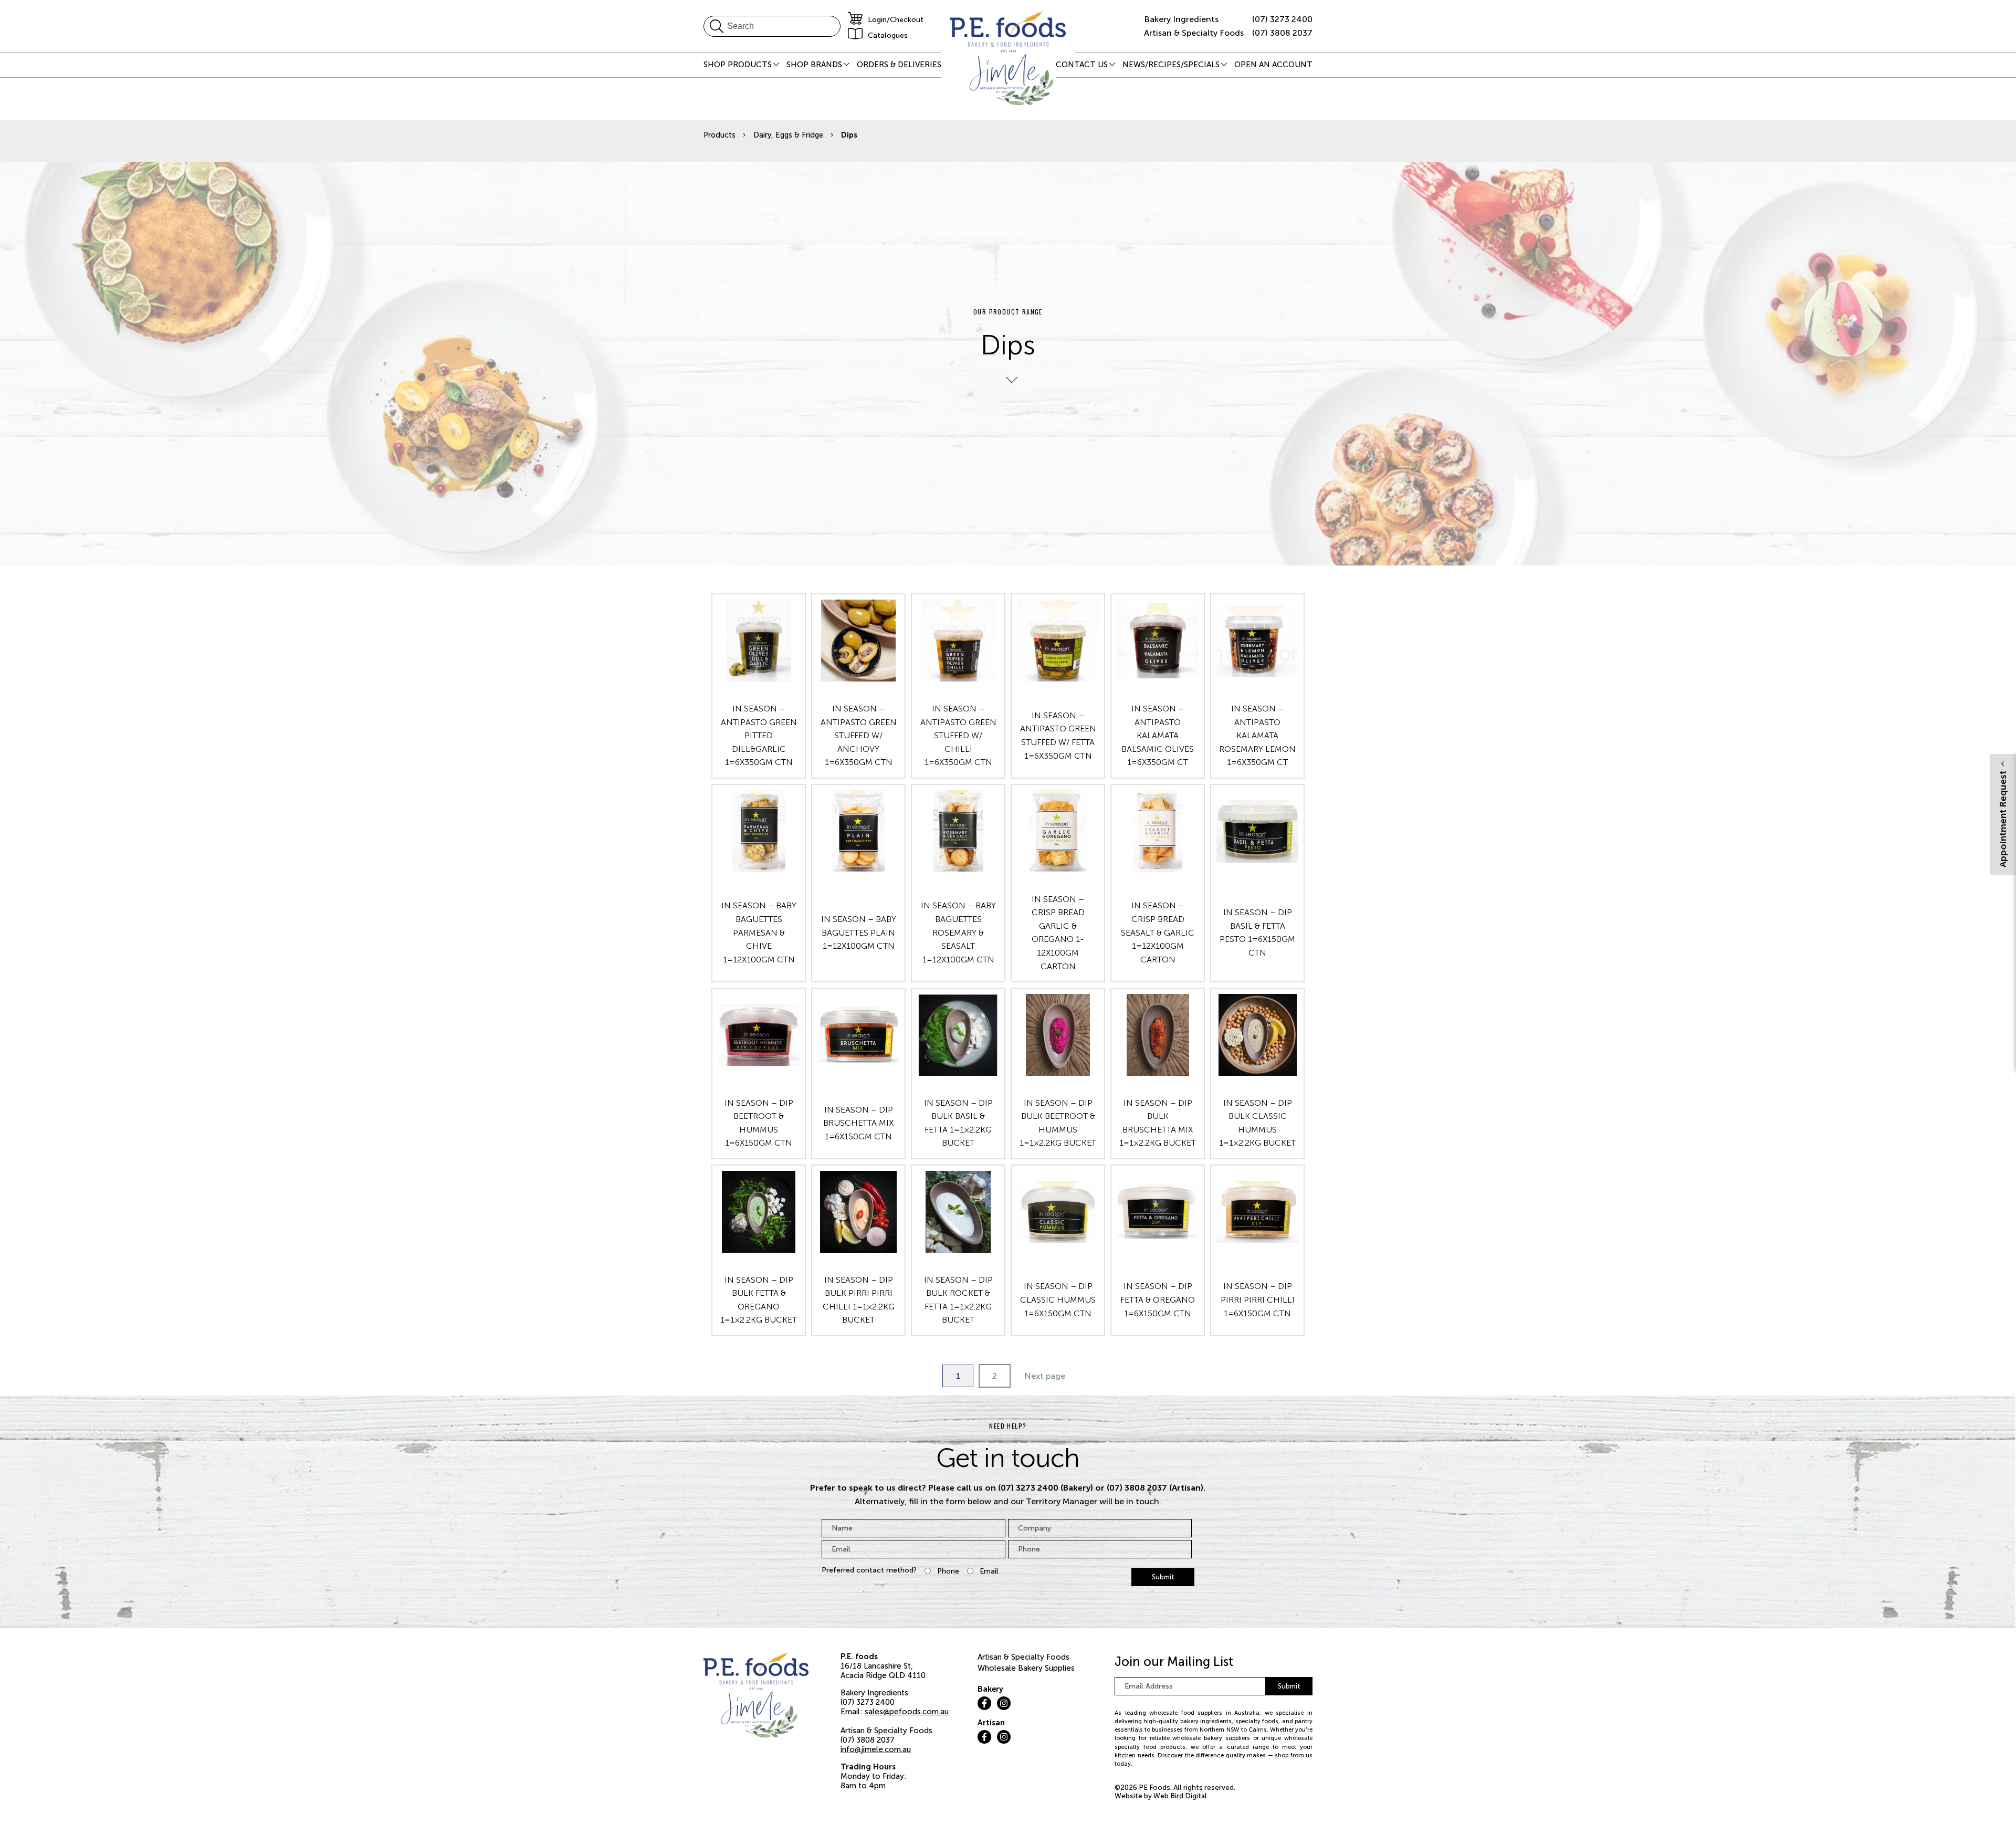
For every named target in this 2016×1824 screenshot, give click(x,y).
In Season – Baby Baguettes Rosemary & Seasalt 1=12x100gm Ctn (958, 932)
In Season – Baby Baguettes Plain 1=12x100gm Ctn (859, 932)
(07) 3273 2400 (1282, 19)
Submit (1163, 1577)
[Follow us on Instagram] (1004, 1703)
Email (989, 1571)
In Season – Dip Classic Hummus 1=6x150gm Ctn (1058, 1299)
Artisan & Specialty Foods (1023, 1657)
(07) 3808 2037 (1282, 33)
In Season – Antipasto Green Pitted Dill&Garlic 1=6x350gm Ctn (759, 735)
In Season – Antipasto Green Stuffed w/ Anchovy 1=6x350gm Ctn (859, 735)
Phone (948, 1571)
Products (720, 135)
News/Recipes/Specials (1171, 65)
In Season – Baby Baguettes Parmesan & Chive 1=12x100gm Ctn (759, 932)
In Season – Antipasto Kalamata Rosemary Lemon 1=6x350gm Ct (1257, 735)
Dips (849, 135)
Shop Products (738, 65)
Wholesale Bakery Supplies (1026, 1668)
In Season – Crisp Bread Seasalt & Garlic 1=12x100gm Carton (1158, 932)
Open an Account (1273, 65)
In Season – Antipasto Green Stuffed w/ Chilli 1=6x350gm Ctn (958, 735)
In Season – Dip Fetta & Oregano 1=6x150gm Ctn (1158, 1299)
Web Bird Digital (1180, 1796)
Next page (1045, 1376)
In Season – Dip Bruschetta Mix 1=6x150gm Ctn (858, 1123)
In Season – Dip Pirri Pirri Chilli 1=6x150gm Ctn (1258, 1299)
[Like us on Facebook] (984, 1703)
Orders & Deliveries (899, 65)
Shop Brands (814, 65)
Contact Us (1082, 65)
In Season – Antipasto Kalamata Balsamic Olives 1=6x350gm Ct (1158, 735)
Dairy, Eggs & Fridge (788, 135)
